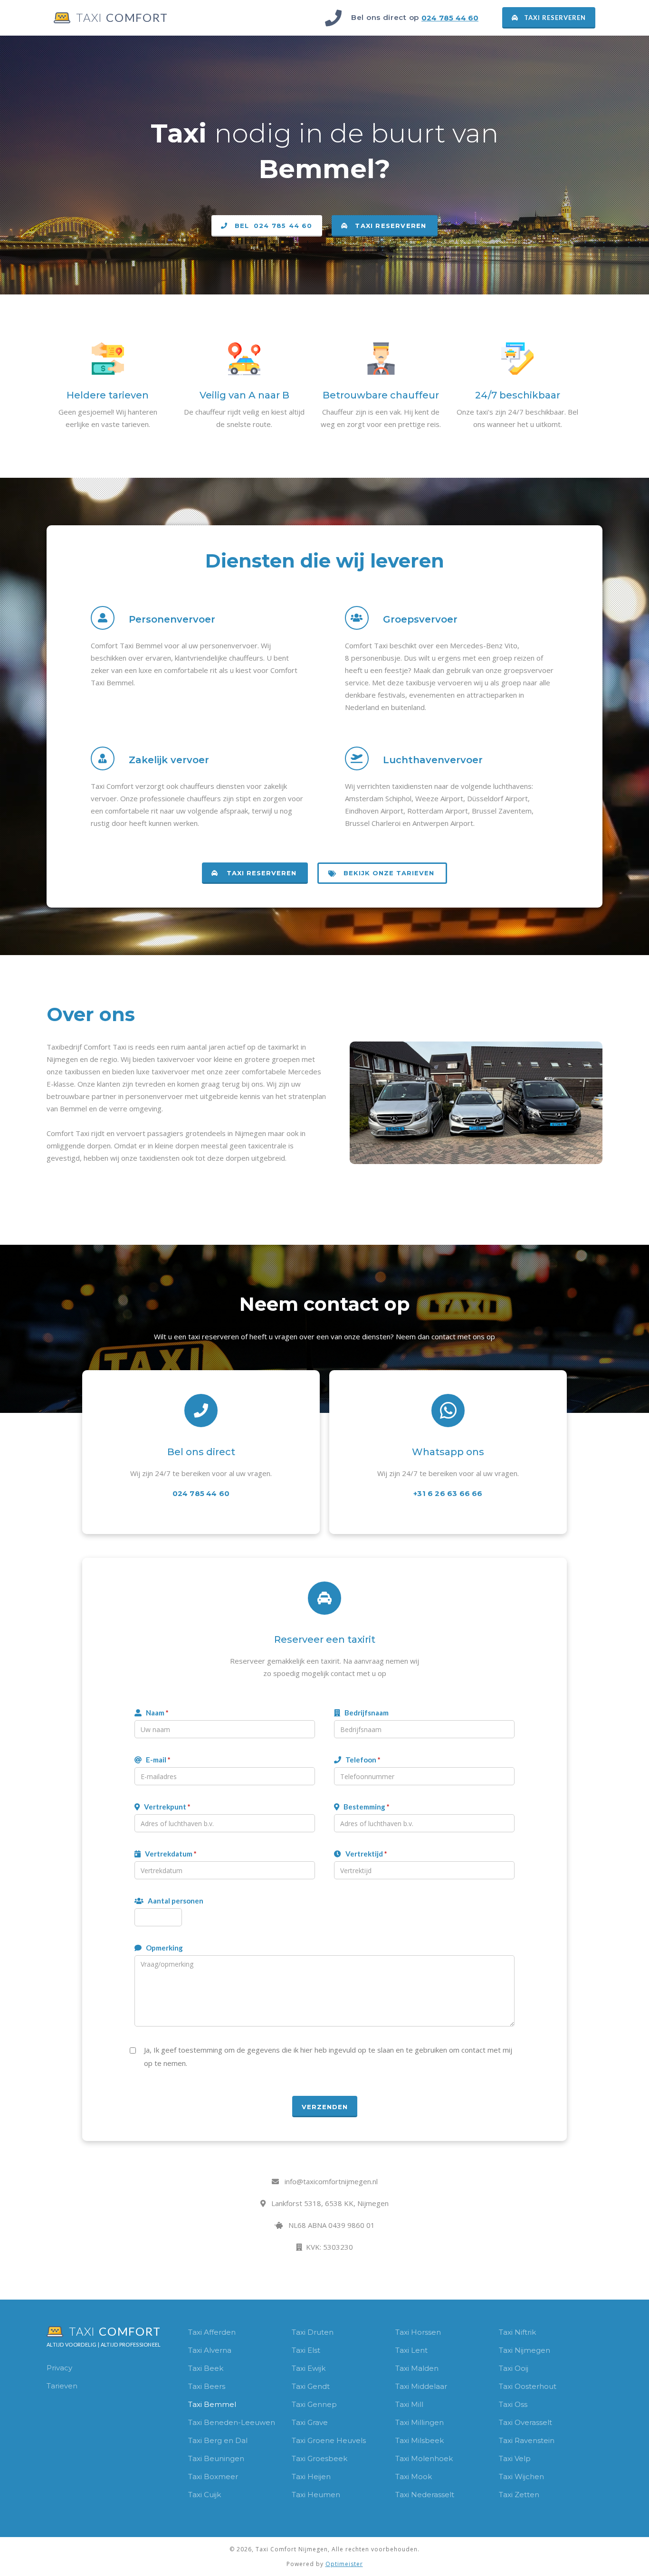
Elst (314, 2350)
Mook (421, 2477)
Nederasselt (433, 2495)
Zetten (527, 2495)
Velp (523, 2458)
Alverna (218, 2350)
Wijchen (529, 2477)
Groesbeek (327, 2458)
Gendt (319, 2386)
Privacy (59, 2368)
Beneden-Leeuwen (239, 2422)
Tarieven (62, 2386)
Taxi (196, 2332)
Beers (215, 2386)
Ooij (521, 2368)
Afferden (220, 2332)
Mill (417, 2404)
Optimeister (344, 2564)
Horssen (426, 2332)
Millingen (427, 2422)
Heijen (319, 2477)
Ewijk (316, 2368)
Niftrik (525, 2332)
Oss (521, 2404)
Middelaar (429, 2386)
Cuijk (212, 2495)
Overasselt (533, 2422)
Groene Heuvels (337, 2440)
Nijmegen (532, 2350)
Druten (320, 2332)
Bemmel (220, 2404)
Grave (318, 2422)
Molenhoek (432, 2458)
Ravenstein (534, 2440)
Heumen (324, 2495)
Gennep (322, 2404)
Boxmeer (221, 2477)
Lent (419, 2350)
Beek (214, 2368)
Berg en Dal (226, 2440)
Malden (425, 2368)
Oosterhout (535, 2386)
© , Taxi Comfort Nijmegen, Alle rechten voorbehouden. (324, 2549)
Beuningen (224, 2458)
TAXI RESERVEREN (549, 18)
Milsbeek (427, 2440)
